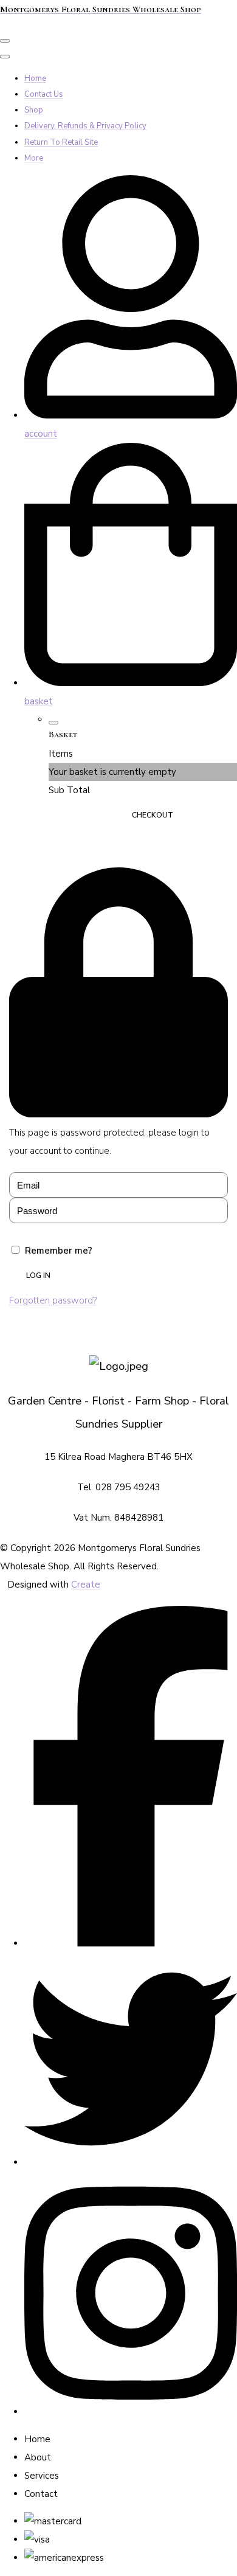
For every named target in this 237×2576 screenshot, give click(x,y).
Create (86, 1585)
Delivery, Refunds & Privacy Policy (85, 126)
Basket (81, 815)
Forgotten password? (53, 1300)
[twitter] (131, 2162)
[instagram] (131, 2412)
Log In (38, 1276)
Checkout (153, 815)
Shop (34, 110)
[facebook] (131, 1943)
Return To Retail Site (61, 142)
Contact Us (44, 94)
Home (35, 78)
